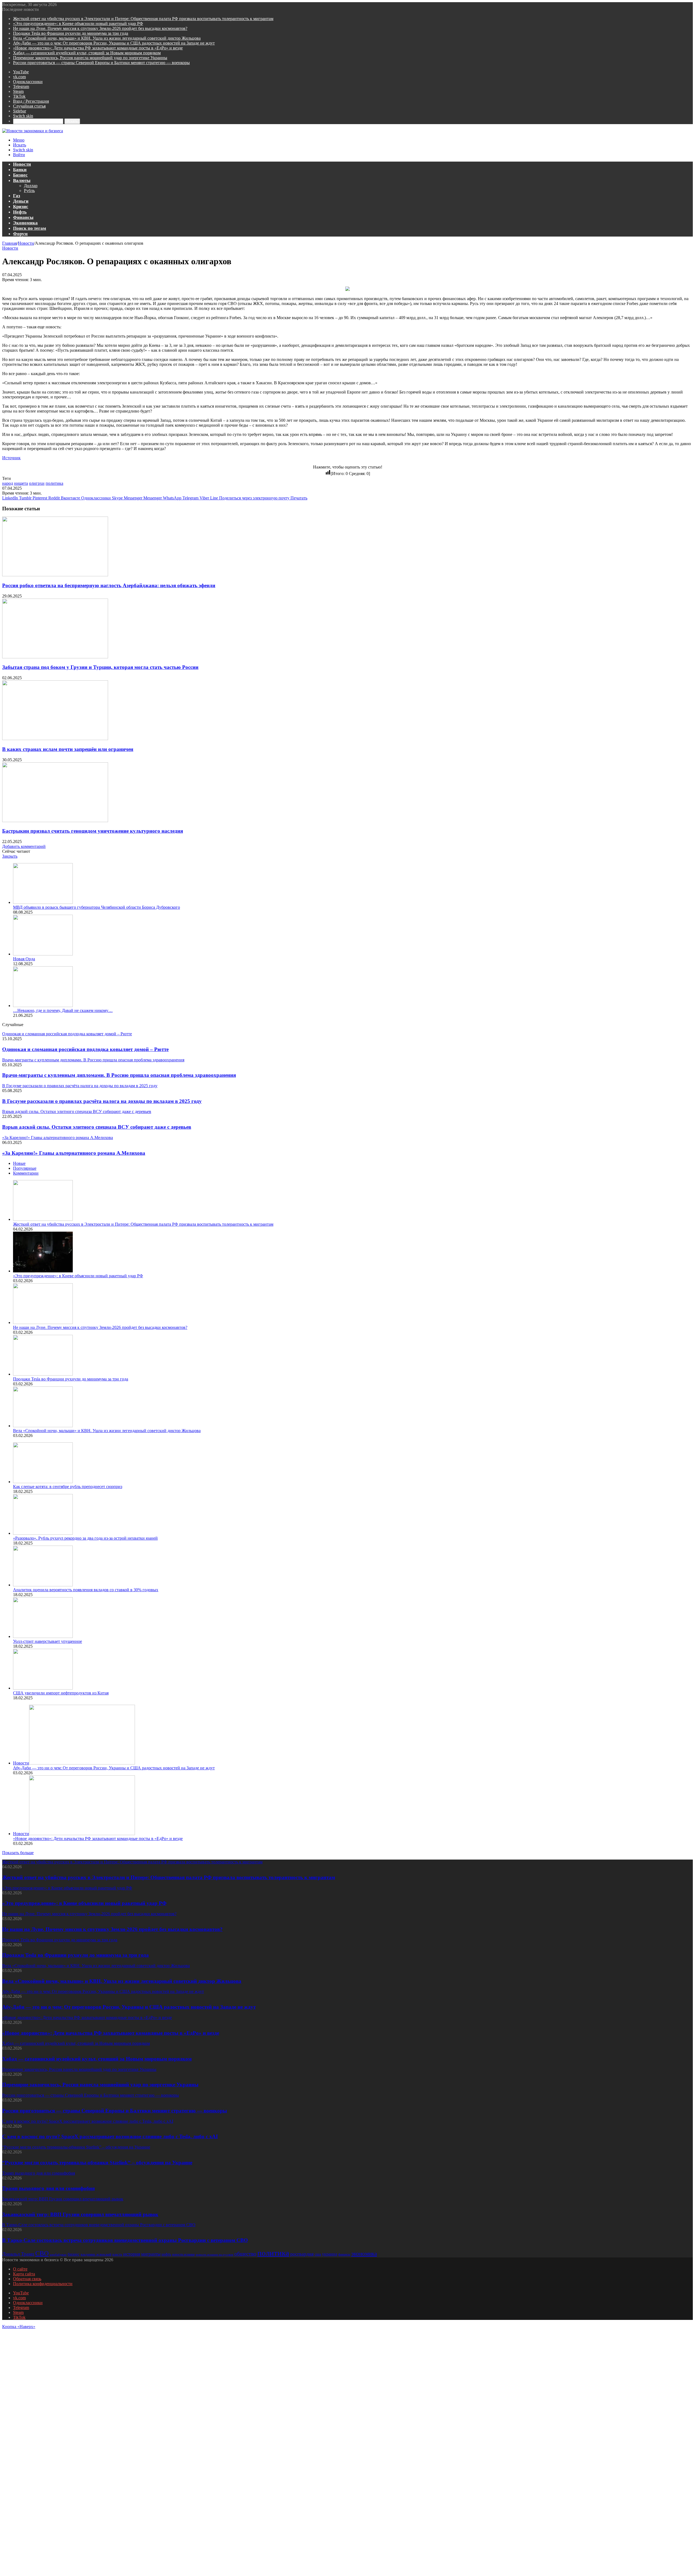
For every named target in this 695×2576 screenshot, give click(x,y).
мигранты (151, 2254)
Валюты (22, 180)
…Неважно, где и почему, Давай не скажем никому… (63, 1010)
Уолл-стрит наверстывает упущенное (48, 1641)
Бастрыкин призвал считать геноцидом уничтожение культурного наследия (93, 831)
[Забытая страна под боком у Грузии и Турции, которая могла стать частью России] (55, 657)
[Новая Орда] (43, 954)
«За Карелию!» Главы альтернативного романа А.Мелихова (74, 1153)
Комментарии (26, 1173)
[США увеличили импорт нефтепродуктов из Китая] (43, 1688)
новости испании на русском (214, 2254)
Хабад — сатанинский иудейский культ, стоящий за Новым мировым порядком (87, 53)
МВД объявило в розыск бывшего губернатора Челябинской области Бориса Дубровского (97, 907)
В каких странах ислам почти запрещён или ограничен (68, 749)
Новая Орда (24, 959)
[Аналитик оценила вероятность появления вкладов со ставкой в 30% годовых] (43, 1585)
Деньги (21, 201)
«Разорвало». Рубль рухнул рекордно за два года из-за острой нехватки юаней (85, 1538)
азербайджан (58, 2255)
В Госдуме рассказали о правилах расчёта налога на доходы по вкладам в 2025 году (102, 1101)
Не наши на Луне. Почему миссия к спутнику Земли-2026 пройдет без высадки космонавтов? (100, 28)
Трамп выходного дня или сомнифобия (48, 2188)
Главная (10, 243)
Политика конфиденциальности (43, 2284)
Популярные (25, 1168)
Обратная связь (27, 2279)
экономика (364, 2254)
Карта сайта (24, 2274)
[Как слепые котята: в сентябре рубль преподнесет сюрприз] (43, 1482)
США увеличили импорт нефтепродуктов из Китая (61, 1693)
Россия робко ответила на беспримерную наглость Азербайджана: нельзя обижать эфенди (109, 585)
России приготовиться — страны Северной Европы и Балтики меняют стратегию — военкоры (101, 63)
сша (318, 2254)
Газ (17, 196)
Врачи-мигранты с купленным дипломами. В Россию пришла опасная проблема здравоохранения (119, 1075)
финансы (344, 2254)
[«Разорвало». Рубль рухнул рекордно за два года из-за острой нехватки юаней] (43, 1533)
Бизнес (20, 175)
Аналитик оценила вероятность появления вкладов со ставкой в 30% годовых (86, 1590)
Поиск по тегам (30, 228)
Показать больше (18, 1853)
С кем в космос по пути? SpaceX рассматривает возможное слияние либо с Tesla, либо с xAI (110, 2136)
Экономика (25, 223)
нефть (166, 2254)
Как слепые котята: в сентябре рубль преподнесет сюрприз (68, 1487)
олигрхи (37, 483)
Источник (11, 458)
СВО (42, 2253)
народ (8, 483)
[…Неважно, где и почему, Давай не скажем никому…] (43, 1006)
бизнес (74, 2254)
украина (330, 2254)
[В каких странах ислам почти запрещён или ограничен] (55, 739)
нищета (21, 483)
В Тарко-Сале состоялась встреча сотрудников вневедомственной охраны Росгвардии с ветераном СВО (125, 2240)
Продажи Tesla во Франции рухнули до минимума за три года (71, 33)
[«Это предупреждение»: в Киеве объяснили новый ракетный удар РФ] (43, 1271)
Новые (19, 1163)
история (132, 2254)
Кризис (21, 207)
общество (245, 2254)
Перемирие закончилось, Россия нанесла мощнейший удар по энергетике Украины (90, 58)
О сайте (20, 2269)
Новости (22, 164)
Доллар (31, 186)
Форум (20, 234)
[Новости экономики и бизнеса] (33, 131)
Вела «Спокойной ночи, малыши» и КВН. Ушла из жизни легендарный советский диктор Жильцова (107, 38)
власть (117, 2254)
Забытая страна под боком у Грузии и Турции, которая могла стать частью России (100, 667)
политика (54, 483)
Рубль (29, 191)
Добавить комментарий (24, 846)
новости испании (183, 2255)
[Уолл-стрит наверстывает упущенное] (43, 1636)
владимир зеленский (96, 2254)
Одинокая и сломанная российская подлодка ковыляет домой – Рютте (85, 1049)
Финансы (23, 217)
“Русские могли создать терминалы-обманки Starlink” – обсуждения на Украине (97, 2163)
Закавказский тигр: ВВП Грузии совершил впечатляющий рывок (80, 2214)
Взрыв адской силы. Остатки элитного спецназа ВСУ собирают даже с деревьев (97, 1127)
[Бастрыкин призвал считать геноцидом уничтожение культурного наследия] (55, 821)
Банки (20, 170)
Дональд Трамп (18, 2254)
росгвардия (302, 2254)
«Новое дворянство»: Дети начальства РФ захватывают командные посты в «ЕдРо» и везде (98, 48)
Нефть (20, 212)
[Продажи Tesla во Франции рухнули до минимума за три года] (43, 1374)
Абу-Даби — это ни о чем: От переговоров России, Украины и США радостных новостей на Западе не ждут (114, 43)
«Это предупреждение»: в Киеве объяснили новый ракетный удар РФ (78, 23)
